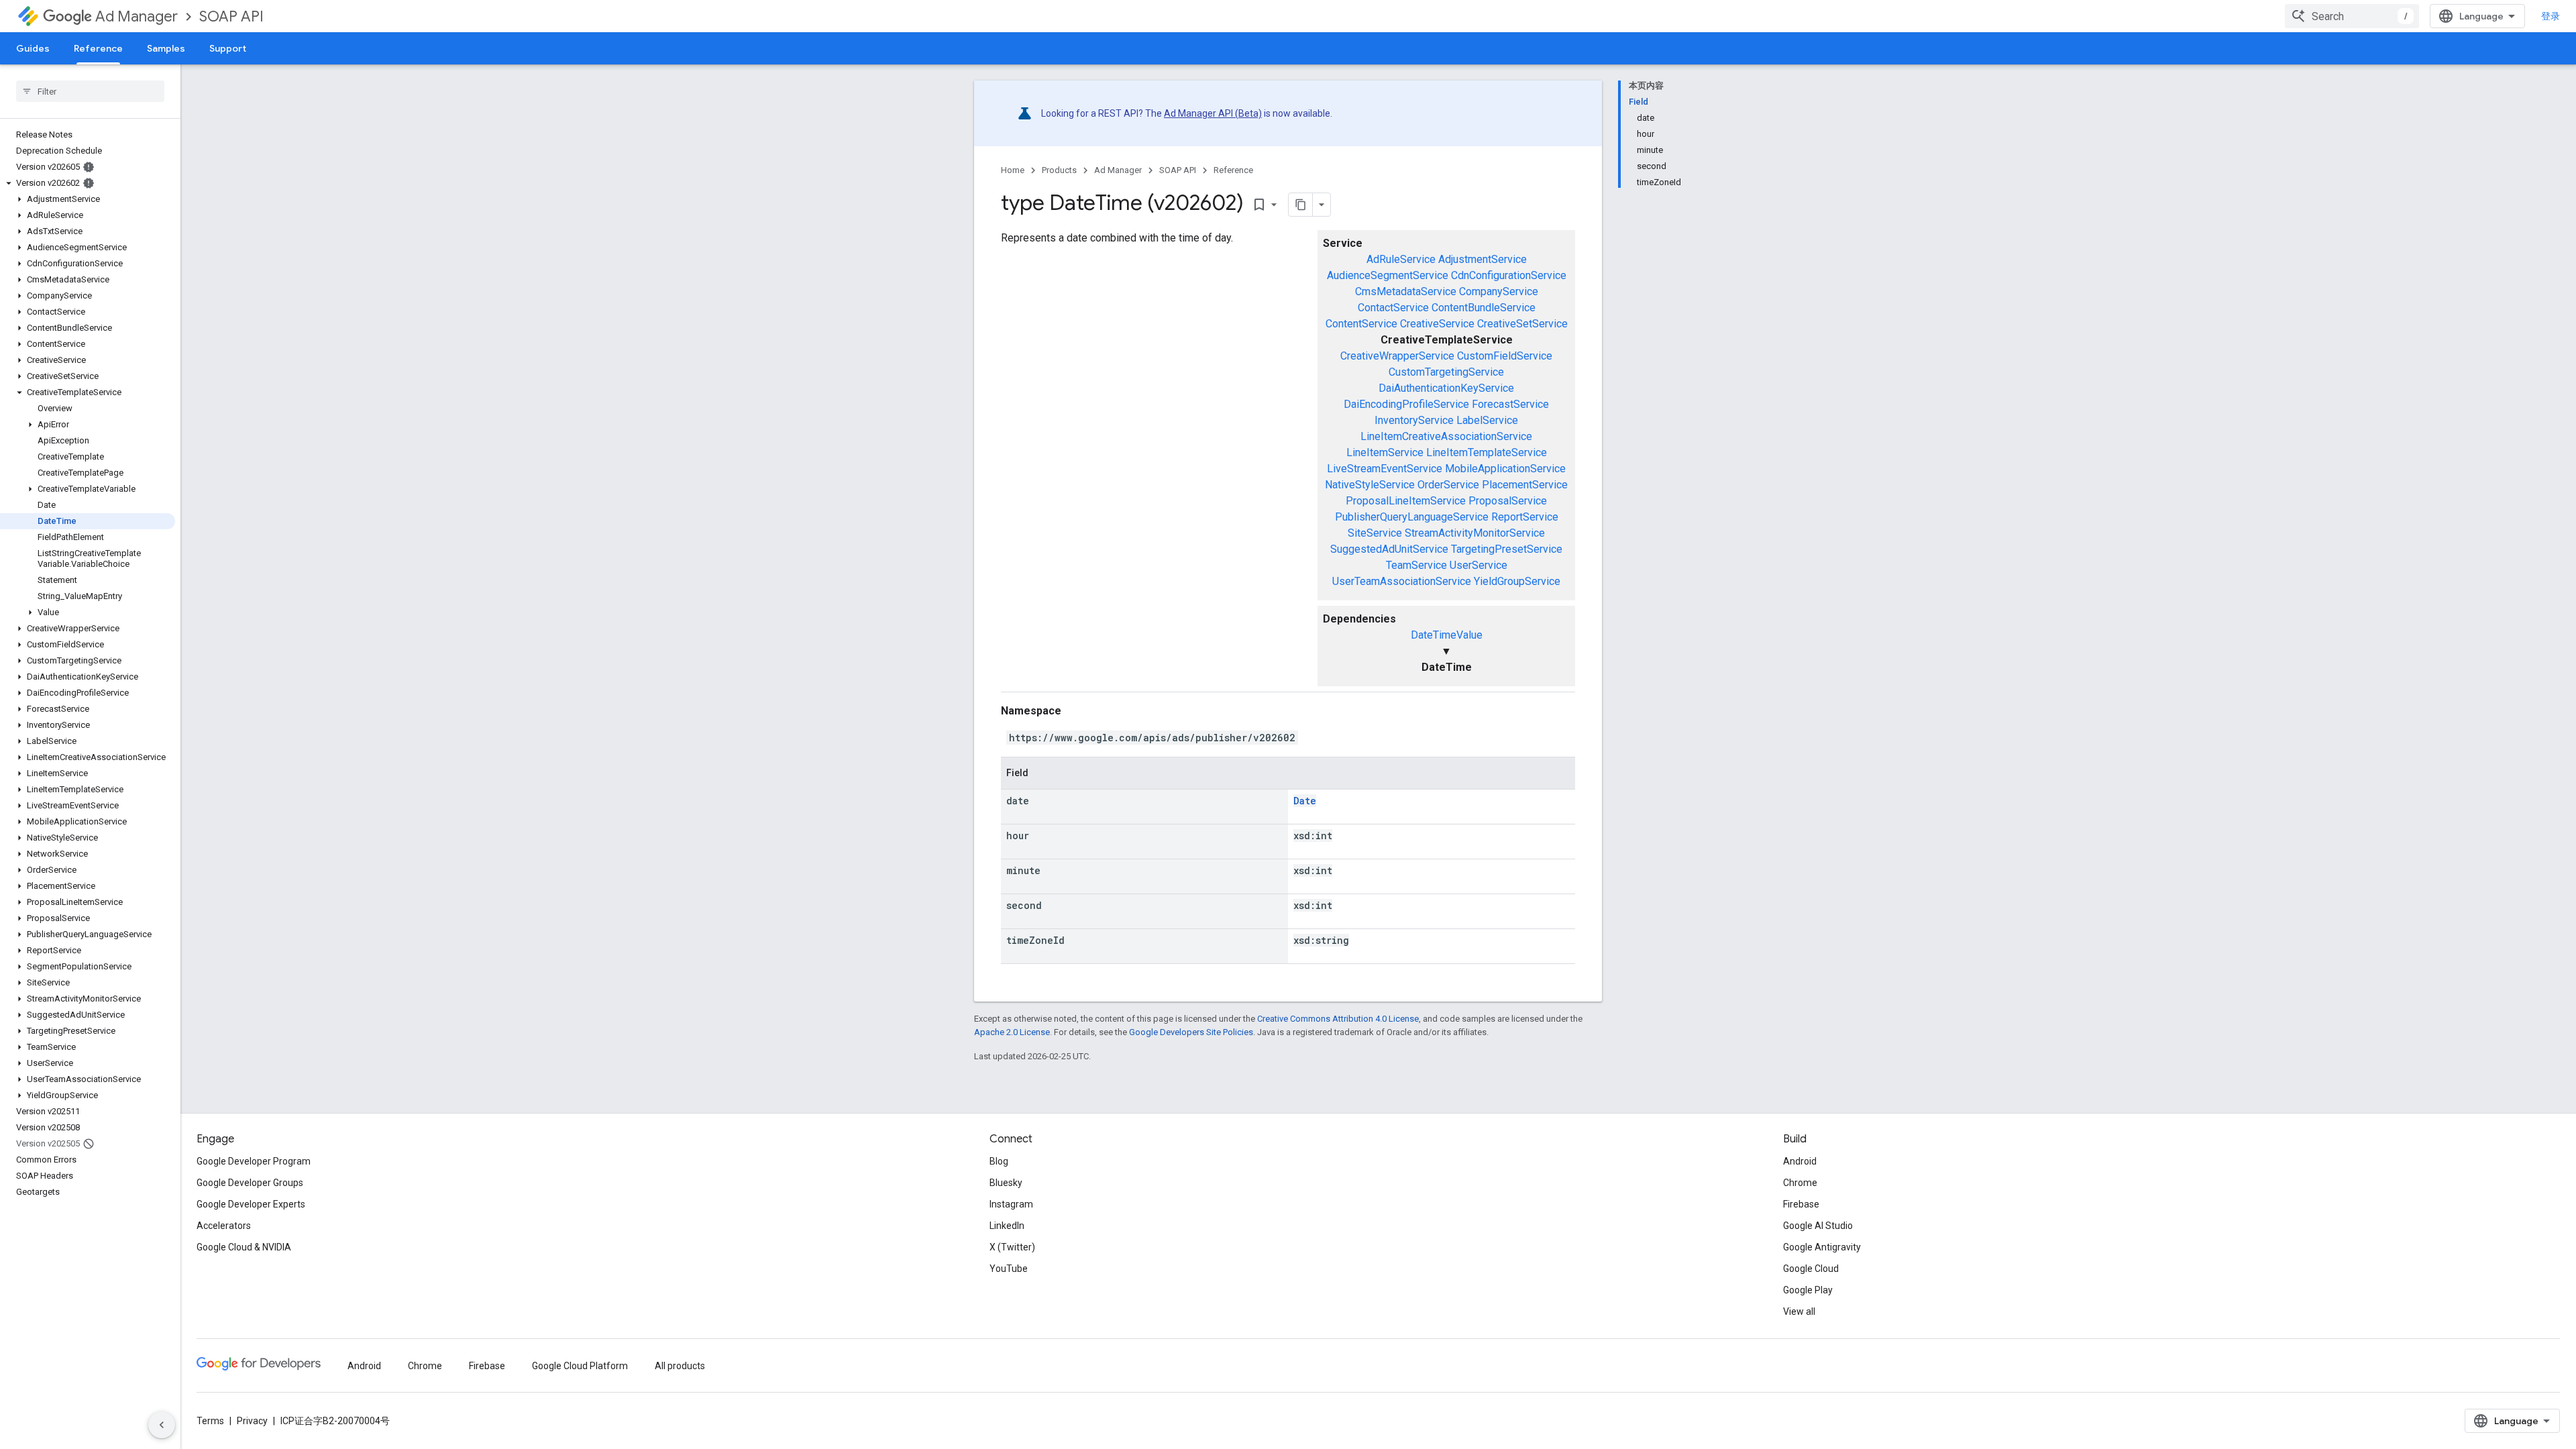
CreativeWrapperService (1397, 356)
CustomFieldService (1505, 356)
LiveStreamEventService (1385, 469)
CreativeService (1437, 324)
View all (1799, 1311)
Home (1013, 170)
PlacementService (1525, 485)
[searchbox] (90, 91)
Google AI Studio (1818, 1226)
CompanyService (1499, 291)
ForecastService (1510, 404)
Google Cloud (1811, 1269)
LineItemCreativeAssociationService (1446, 436)
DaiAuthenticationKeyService (1446, 388)
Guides (33, 48)
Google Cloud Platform (580, 1366)
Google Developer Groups (250, 1183)
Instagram (1011, 1204)
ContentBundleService (1484, 308)
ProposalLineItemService (1406, 501)
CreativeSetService (1522, 324)
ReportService (1525, 517)
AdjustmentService (1483, 259)
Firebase (1801, 1204)
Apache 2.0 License (1012, 1032)
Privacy (252, 1421)
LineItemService (1385, 452)
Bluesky (1006, 1183)
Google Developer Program (254, 1161)
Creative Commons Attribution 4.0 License (1338, 1019)
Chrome (1800, 1183)
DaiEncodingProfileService (1406, 404)
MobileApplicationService (1505, 469)
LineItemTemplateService (1487, 452)
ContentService (1361, 324)
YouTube (1009, 1269)
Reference (98, 48)
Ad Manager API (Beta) (1213, 113)
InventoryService (1414, 420)
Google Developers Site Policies (1191, 1032)
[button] (88, 183)
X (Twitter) (1012, 1247)
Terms (210, 1421)
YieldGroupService (1517, 581)
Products (1059, 170)
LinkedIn (1007, 1226)
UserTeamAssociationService (1402, 581)
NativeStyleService (1370, 485)
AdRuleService (1401, 259)
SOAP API (231, 16)
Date (1305, 801)
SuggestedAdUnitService (1389, 549)
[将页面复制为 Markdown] (1301, 205)
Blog (999, 1161)
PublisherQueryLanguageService (1412, 517)
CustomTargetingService (1446, 372)
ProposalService (1508, 501)
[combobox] (2352, 16)
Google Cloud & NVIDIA (244, 1247)
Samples (166, 48)
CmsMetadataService (1406, 291)
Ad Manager (137, 16)
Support (228, 48)
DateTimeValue (1447, 635)
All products (680, 1366)
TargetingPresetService (1507, 549)
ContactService (1393, 308)
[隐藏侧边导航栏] (162, 1425)
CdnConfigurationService (1509, 275)
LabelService (1487, 420)
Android (1800, 1161)
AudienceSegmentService (1388, 275)
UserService (1479, 565)
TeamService (1416, 565)
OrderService (1448, 485)
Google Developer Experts (251, 1204)
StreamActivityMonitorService (1475, 533)
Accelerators (224, 1226)
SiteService (1375, 533)
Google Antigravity (1822, 1247)
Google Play (1808, 1290)
